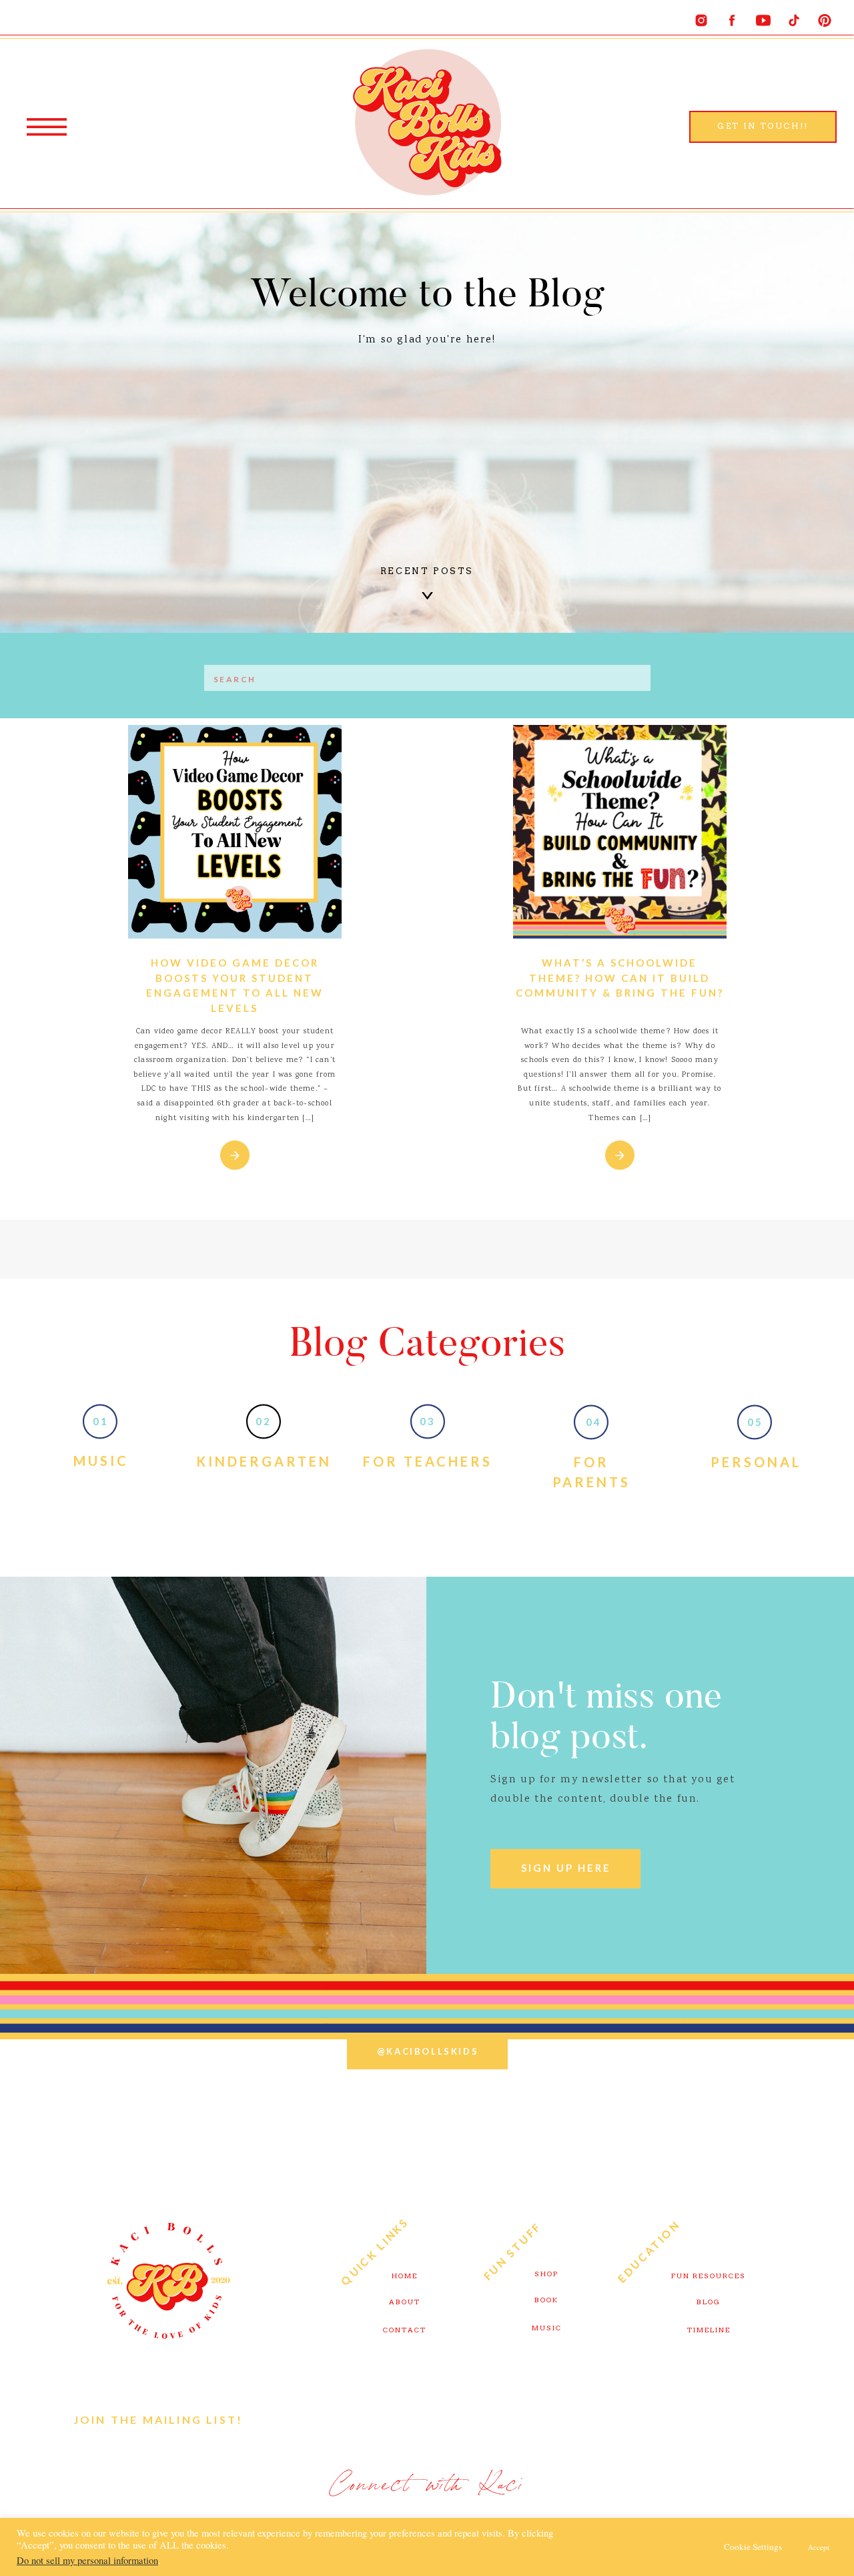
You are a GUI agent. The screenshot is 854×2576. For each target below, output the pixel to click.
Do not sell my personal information (87, 2560)
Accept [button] (819, 2547)
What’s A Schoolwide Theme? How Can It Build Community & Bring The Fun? (620, 978)
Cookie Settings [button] (753, 2547)
